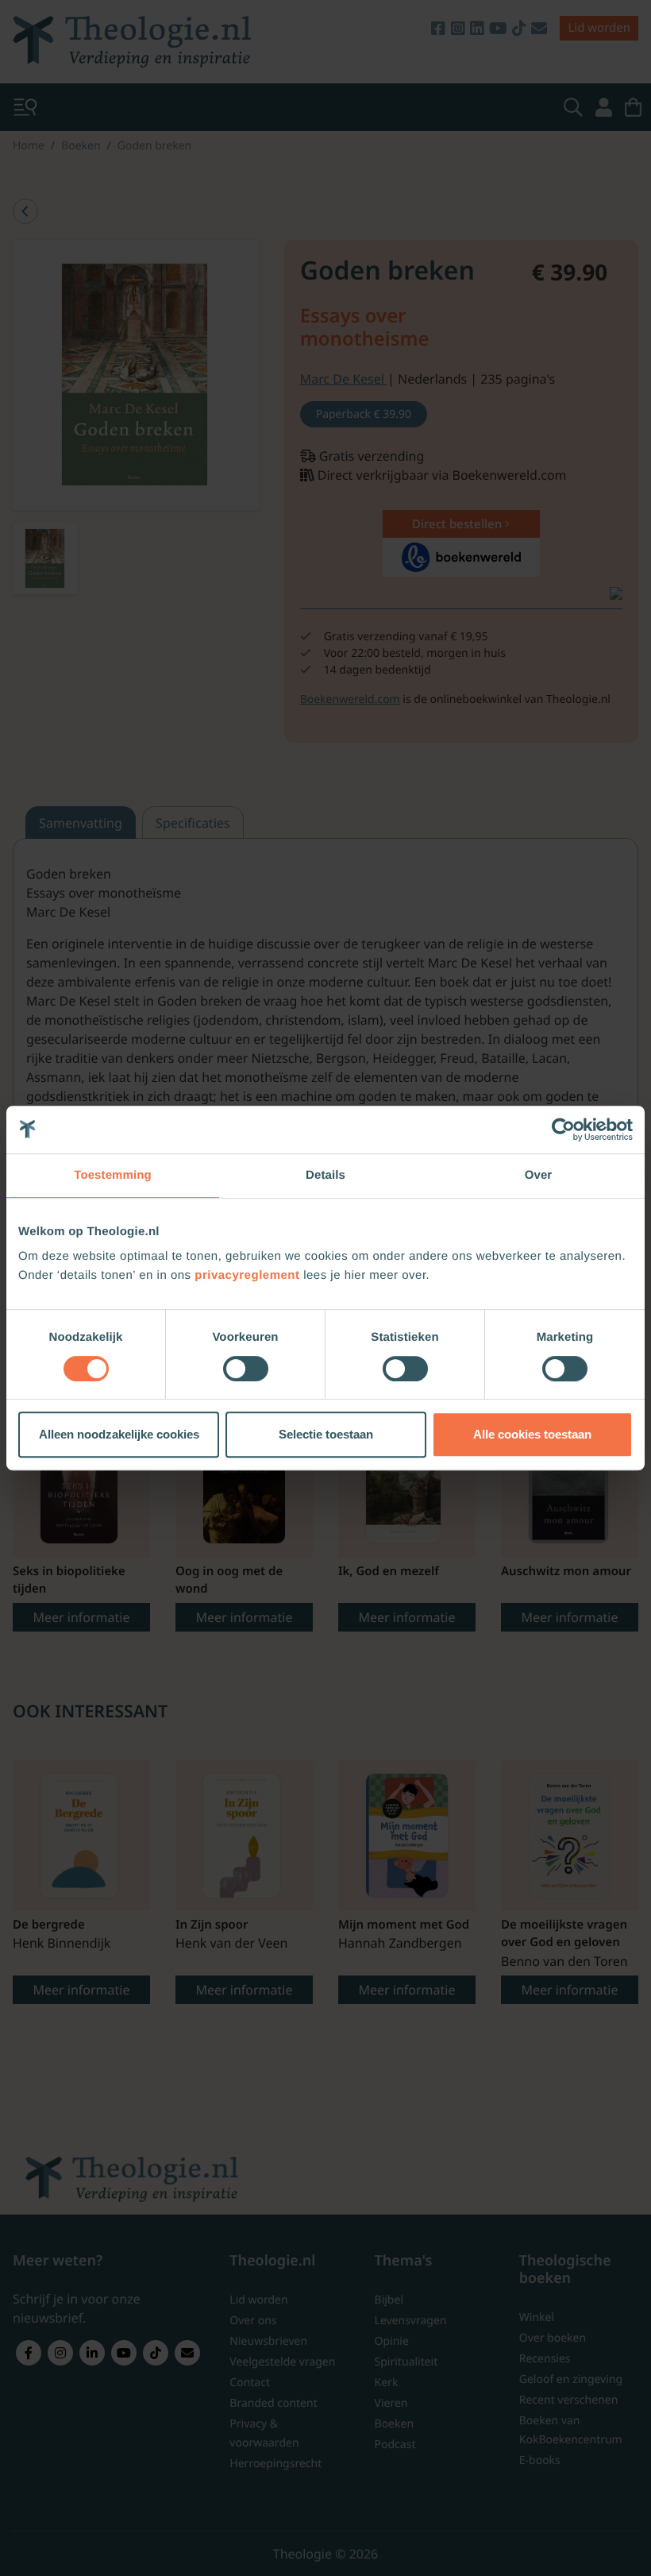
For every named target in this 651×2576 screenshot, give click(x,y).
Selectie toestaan (326, 1434)
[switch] (246, 1369)
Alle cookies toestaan (532, 1434)
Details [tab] (325, 1175)
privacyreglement (247, 1275)
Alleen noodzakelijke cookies (119, 1434)
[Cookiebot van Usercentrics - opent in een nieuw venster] (563, 1130)
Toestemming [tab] (113, 1175)
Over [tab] (539, 1175)
